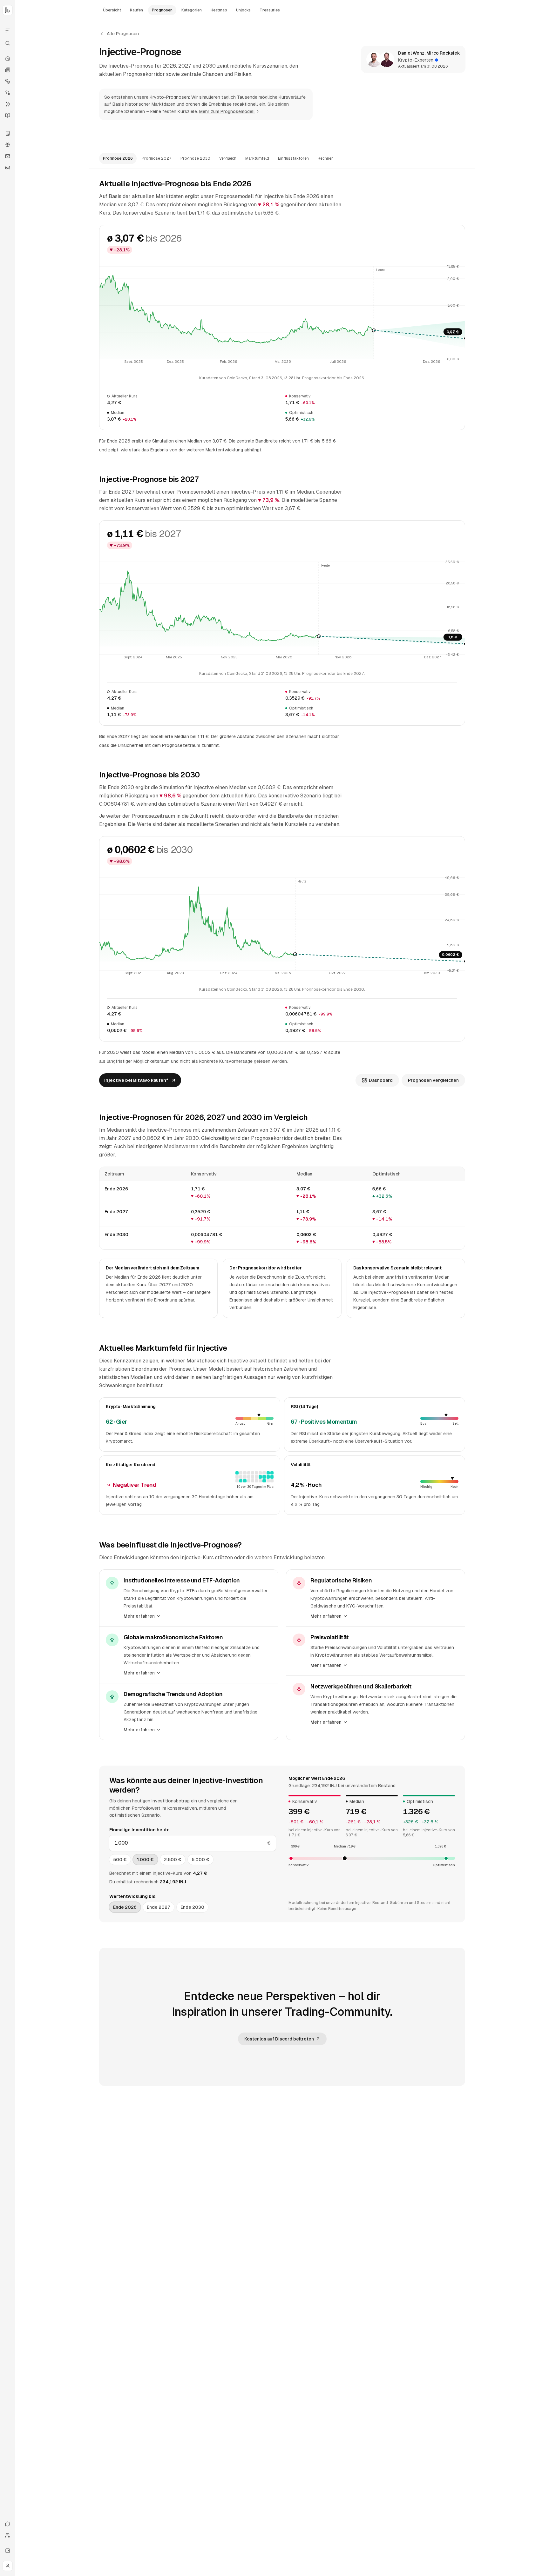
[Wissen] (8, 116)
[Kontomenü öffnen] (8, 2566)
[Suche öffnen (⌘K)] (8, 43)
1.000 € (145, 1860)
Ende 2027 (159, 1907)
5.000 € (200, 1860)
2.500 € (173, 1860)
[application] (282, 315)
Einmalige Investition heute (139, 1830)
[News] (8, 70)
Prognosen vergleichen (433, 1080)
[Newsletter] (8, 156)
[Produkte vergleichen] (8, 30)
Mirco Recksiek (443, 53)
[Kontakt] (8, 2524)
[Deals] (8, 145)
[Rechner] (8, 133)
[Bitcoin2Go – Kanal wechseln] (8, 10)
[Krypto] (8, 81)
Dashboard (381, 1080)
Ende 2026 (125, 1907)
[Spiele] (8, 168)
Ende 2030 (192, 1907)
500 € (120, 1860)
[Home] (8, 58)
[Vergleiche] (8, 93)
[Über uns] (8, 2535)
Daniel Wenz (411, 53)
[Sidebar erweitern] (8, 2551)
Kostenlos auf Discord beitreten (279, 2039)
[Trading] (8, 104)
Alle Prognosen (123, 34)
